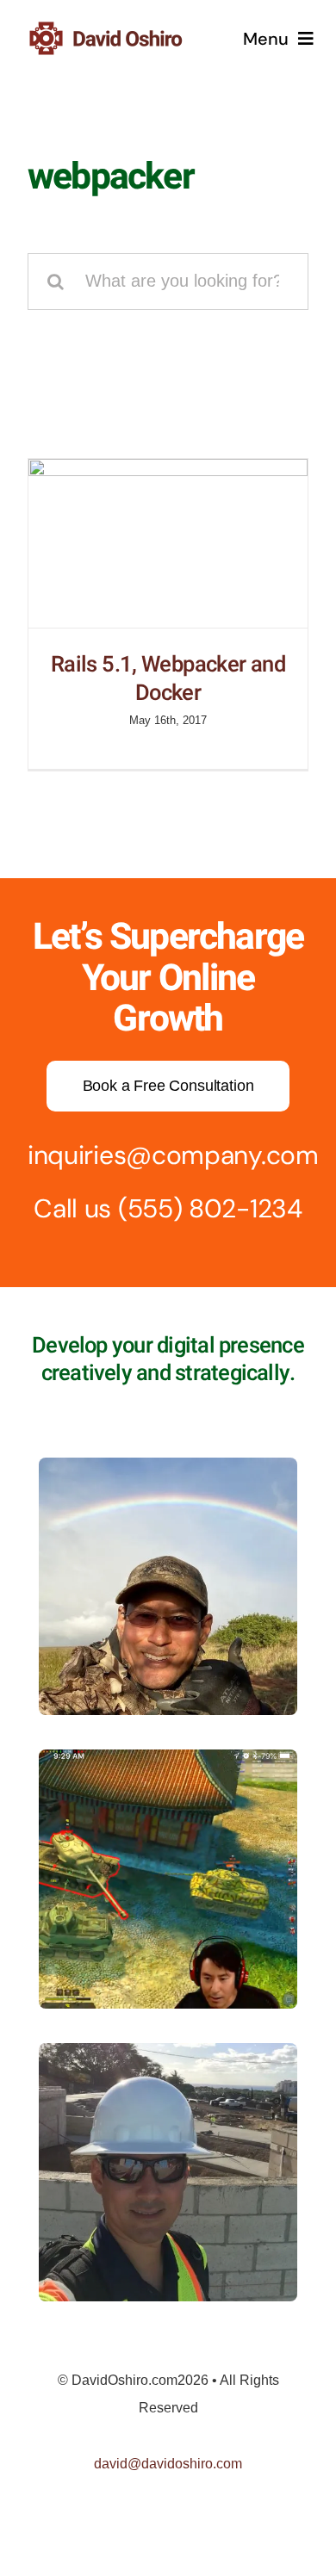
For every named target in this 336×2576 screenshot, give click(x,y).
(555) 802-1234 (210, 1208)
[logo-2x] (127, 28)
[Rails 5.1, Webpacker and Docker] (168, 543)
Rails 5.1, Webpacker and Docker (168, 679)
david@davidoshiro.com (168, 2464)
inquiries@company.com (173, 1155)
